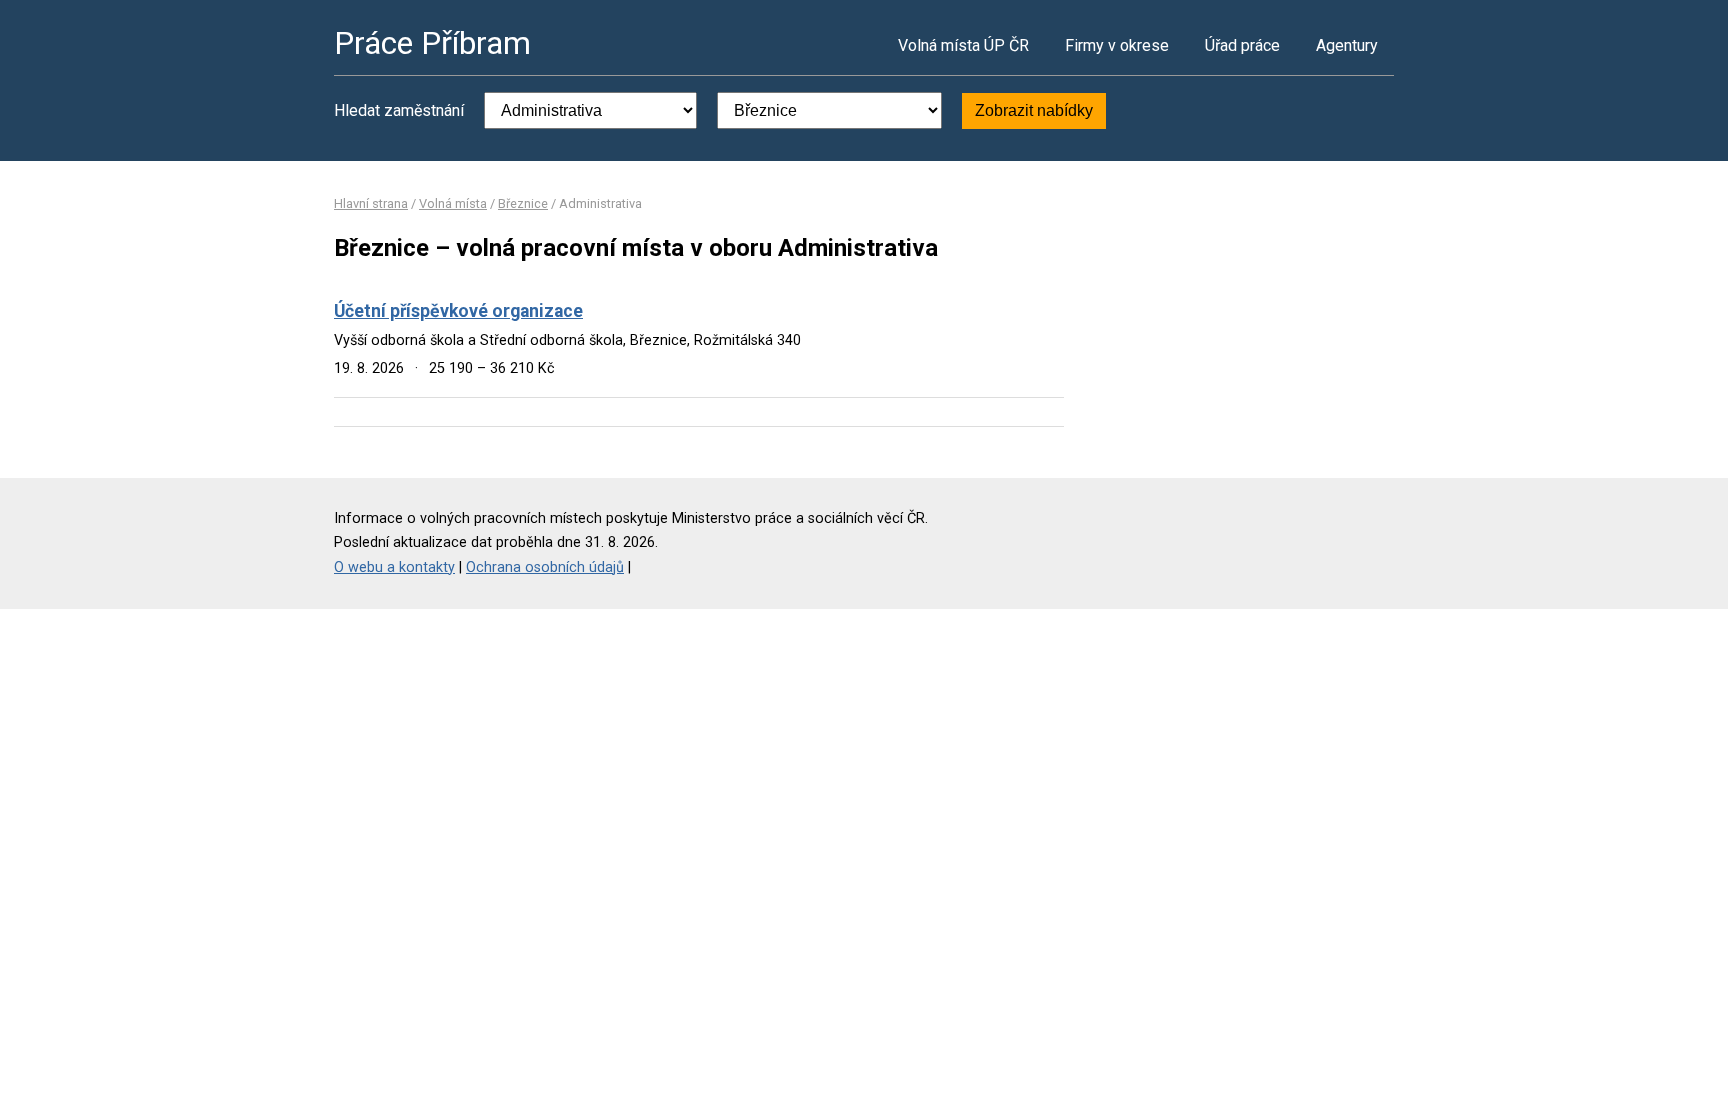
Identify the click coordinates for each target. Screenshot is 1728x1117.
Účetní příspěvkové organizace (458, 311)
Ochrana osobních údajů (545, 567)
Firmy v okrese (1117, 45)
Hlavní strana (371, 203)
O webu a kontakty (394, 567)
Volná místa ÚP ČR (963, 45)
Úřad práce (1242, 45)
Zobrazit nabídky (1034, 110)
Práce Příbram (432, 43)
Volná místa (453, 203)
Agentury (1347, 45)
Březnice (523, 203)
